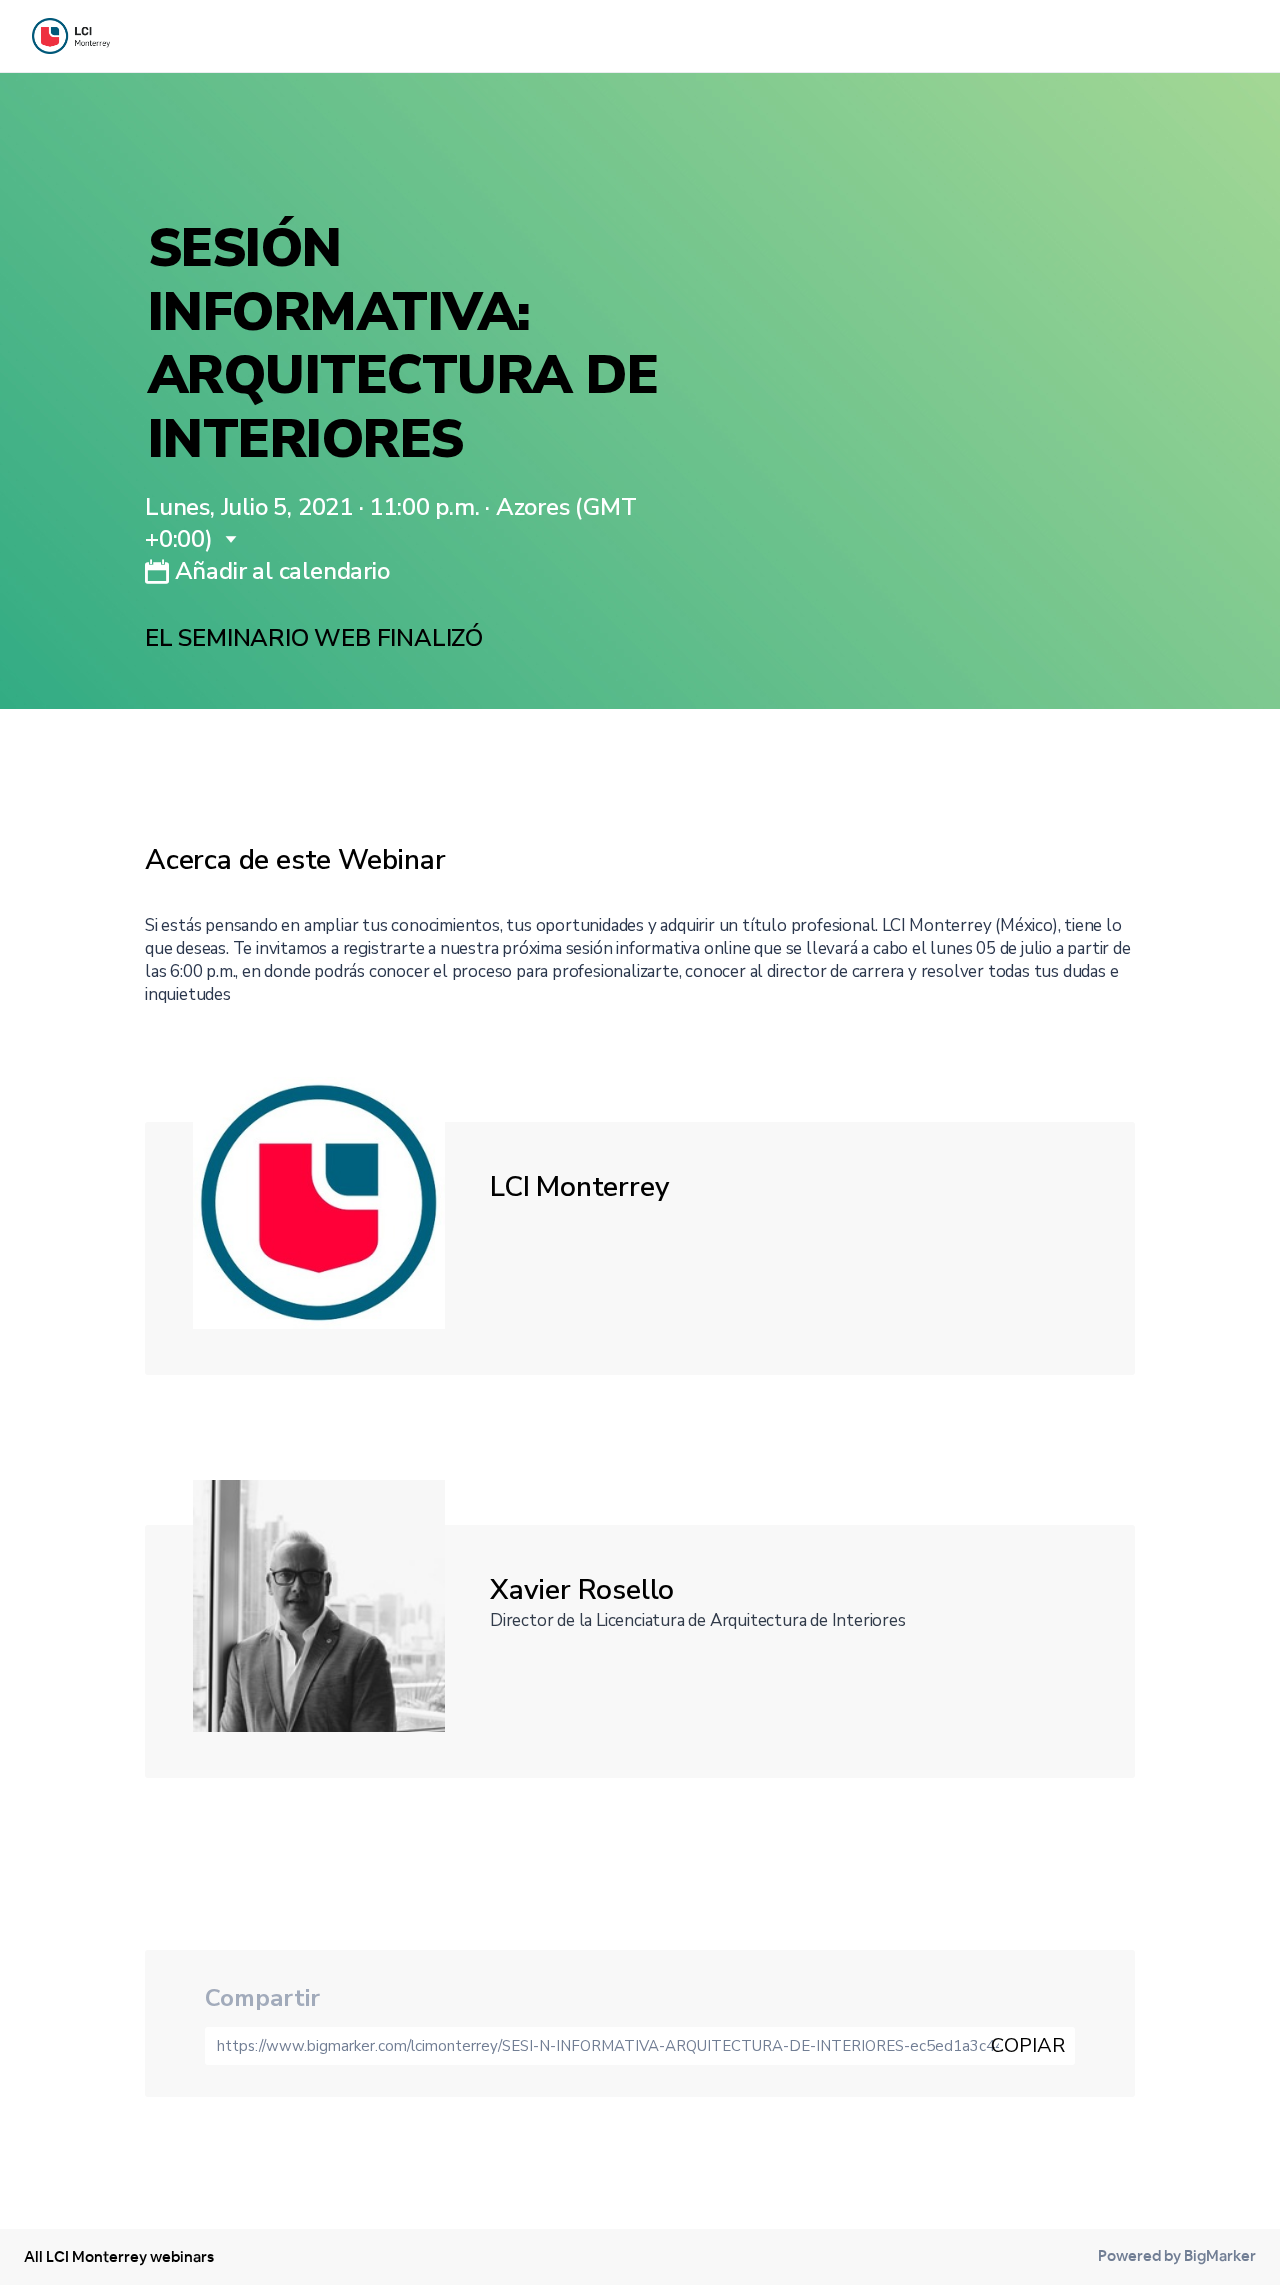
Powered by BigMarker (1177, 2255)
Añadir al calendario (279, 571)
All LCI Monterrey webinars (119, 2256)
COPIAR (1028, 2045)
